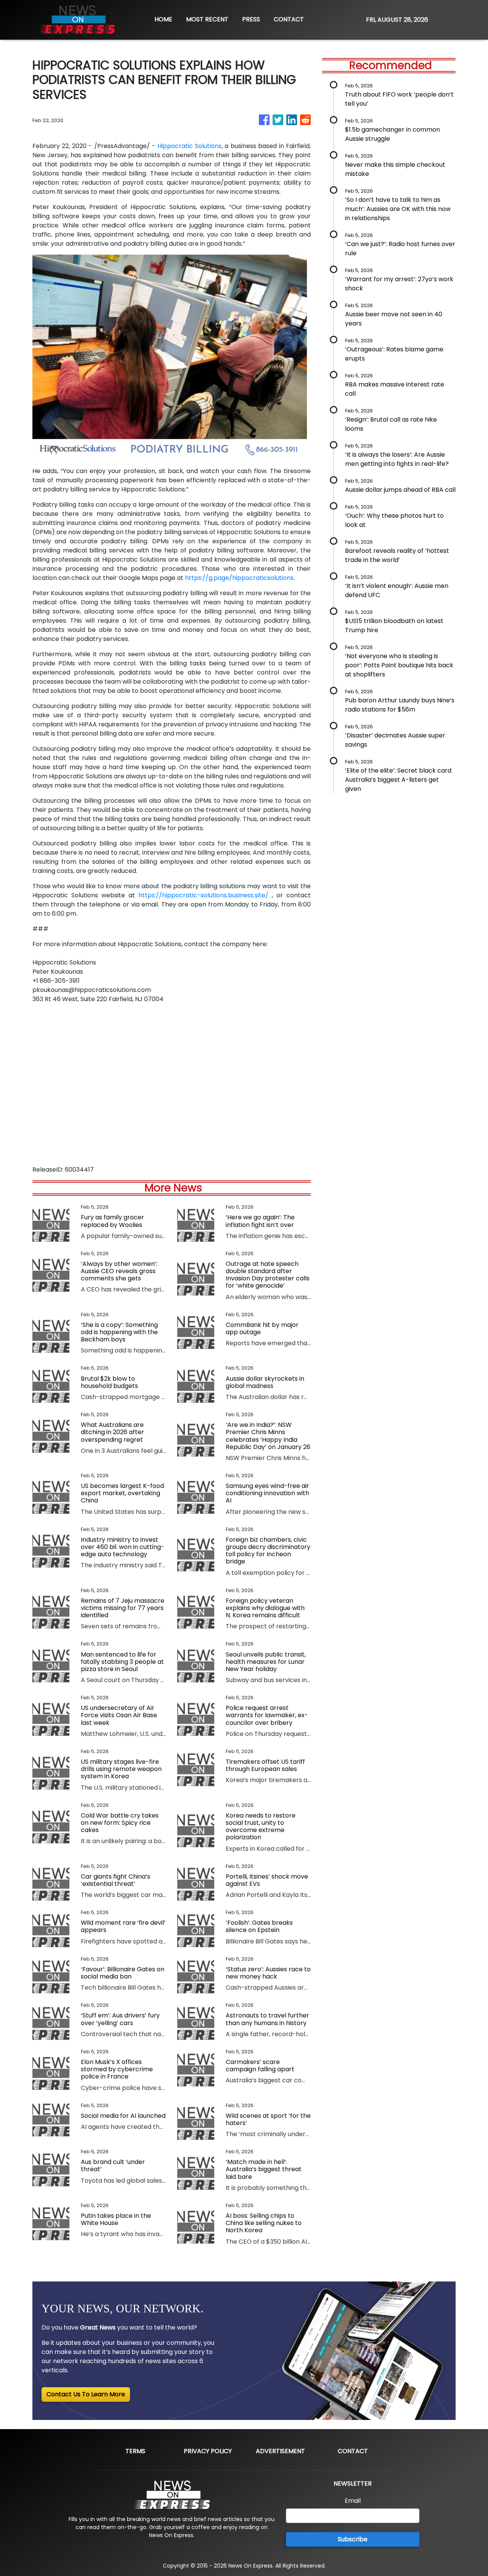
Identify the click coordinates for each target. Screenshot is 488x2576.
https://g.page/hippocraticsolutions (239, 578)
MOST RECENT (207, 19)
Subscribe (353, 2539)
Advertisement (280, 2451)
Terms (135, 2451)
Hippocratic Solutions (189, 146)
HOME (163, 19)
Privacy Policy (208, 2451)
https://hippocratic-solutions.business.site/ (203, 895)
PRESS (251, 19)
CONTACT (289, 19)
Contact (353, 2451)
